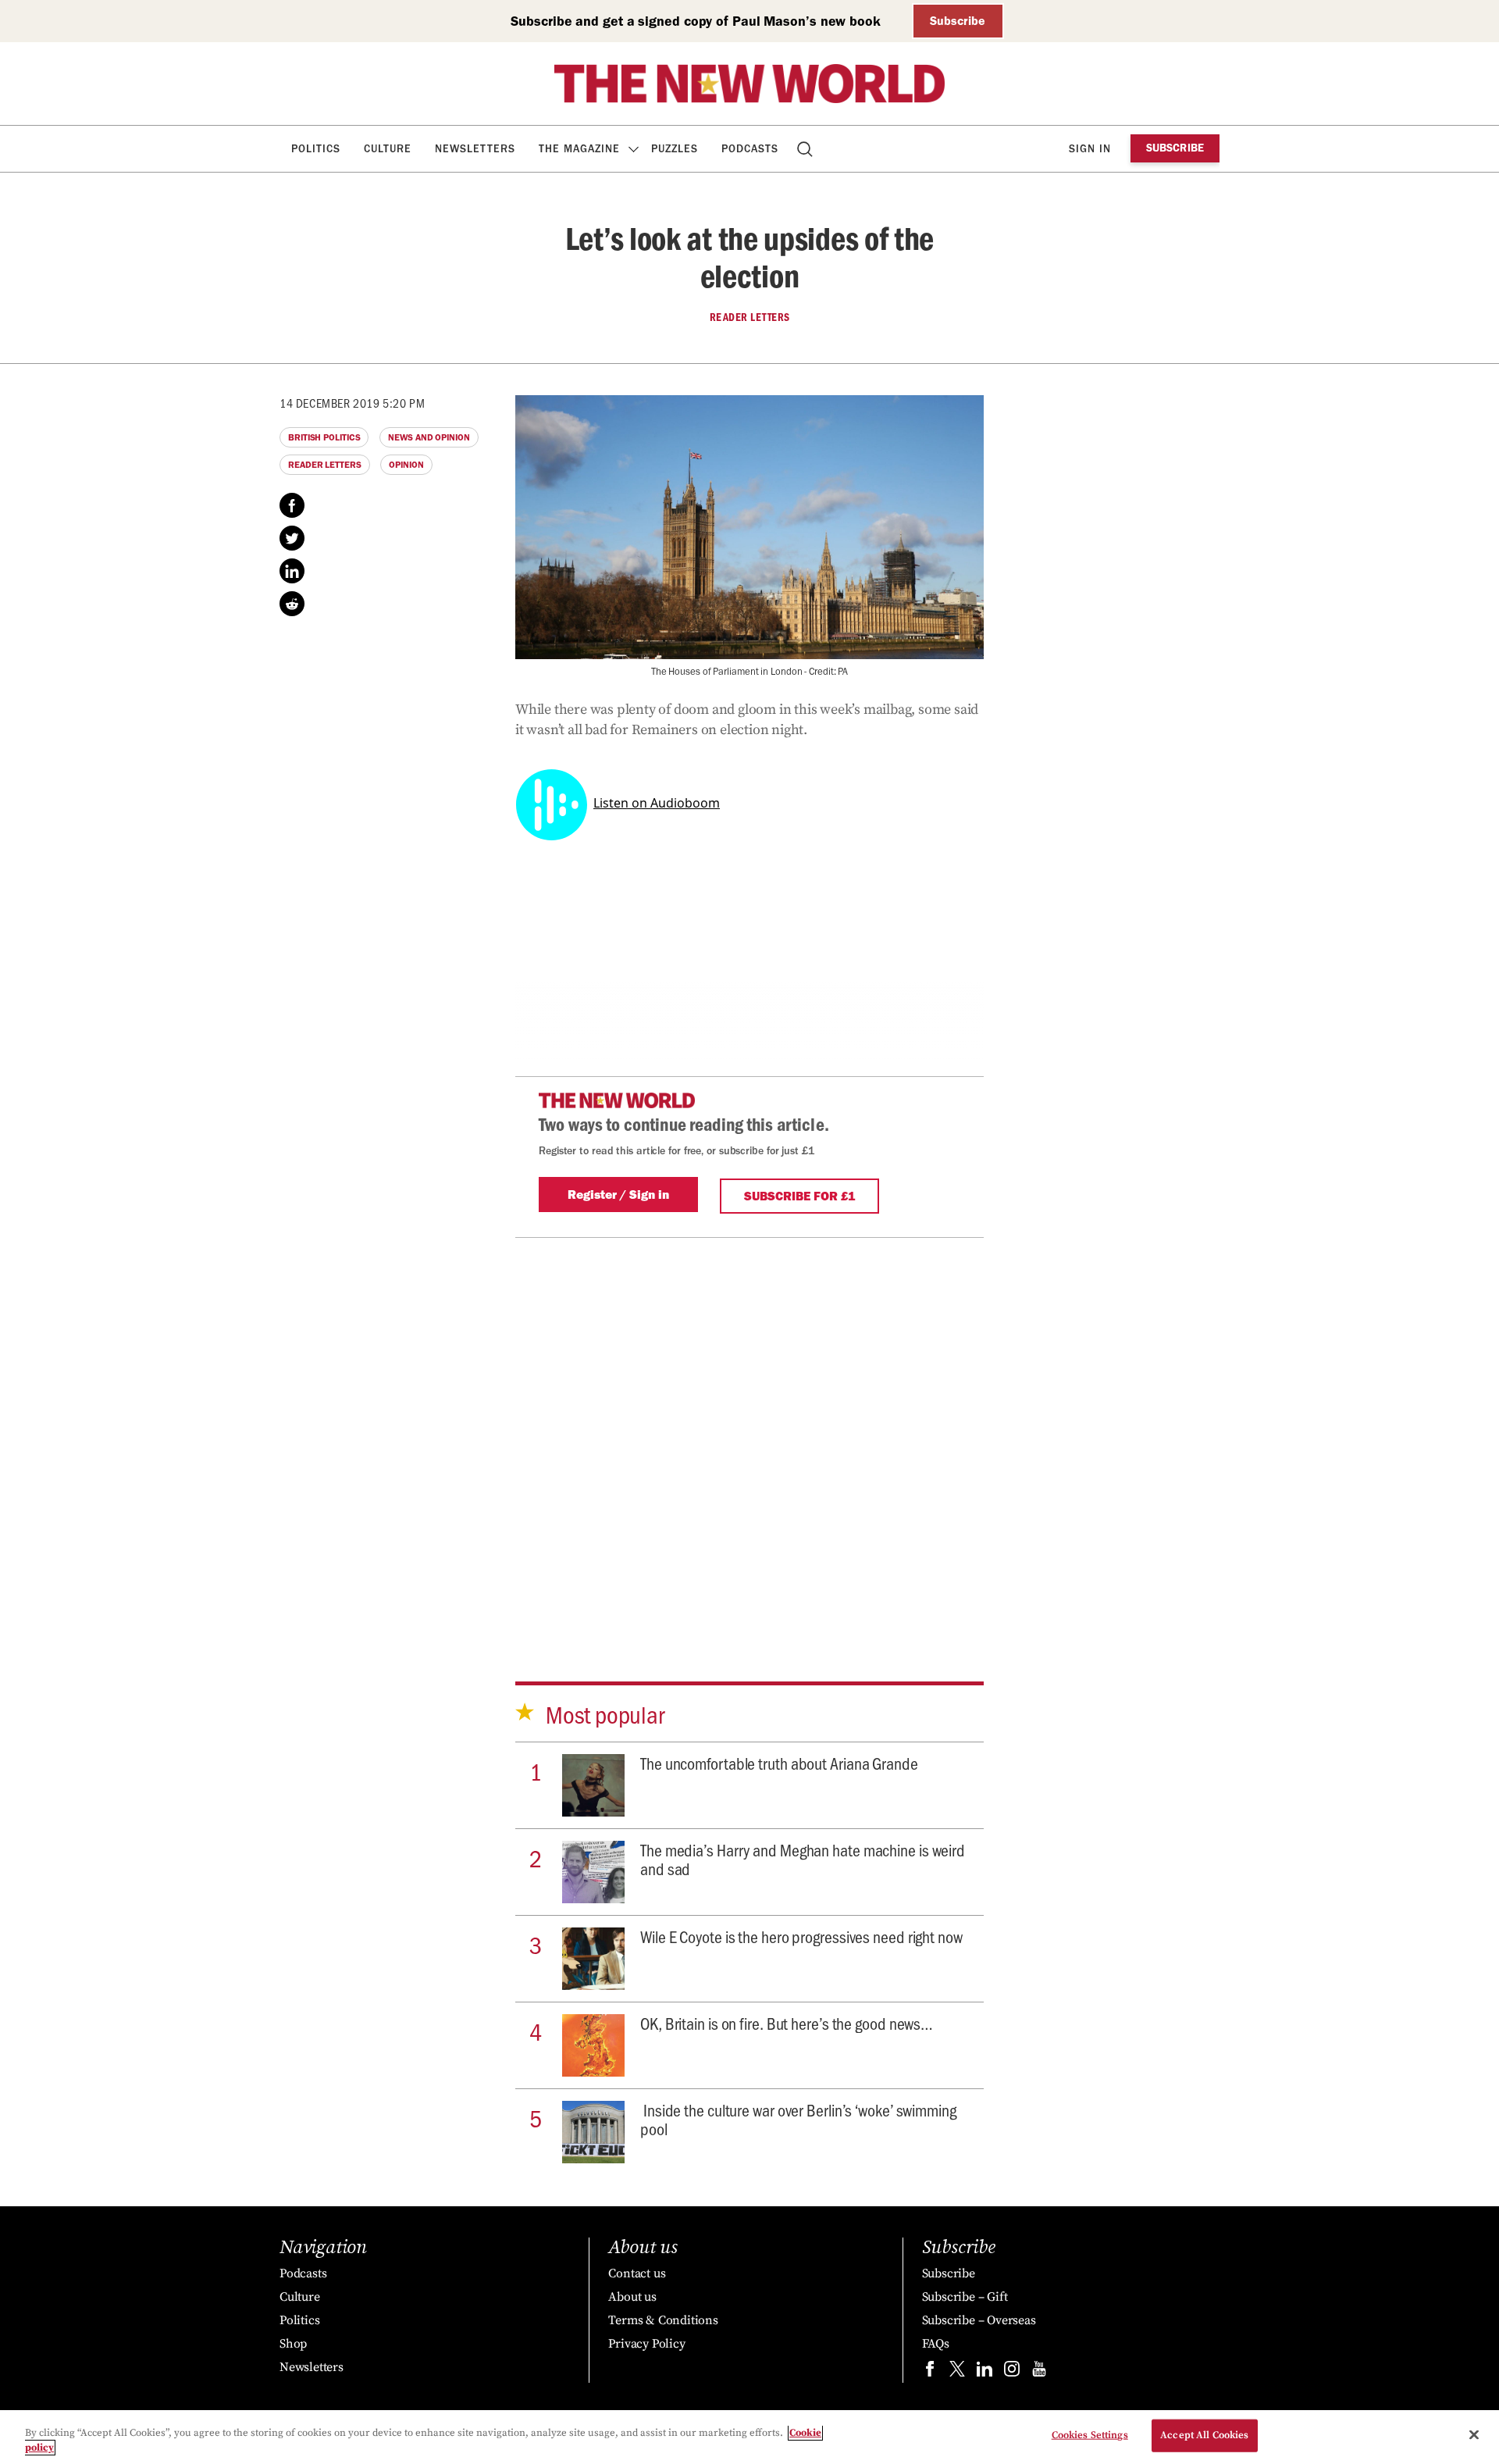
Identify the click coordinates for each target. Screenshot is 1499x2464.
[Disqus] (749, 1433)
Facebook (292, 505)
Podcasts (750, 149)
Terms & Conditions (663, 2320)
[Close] (1474, 2435)
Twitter (292, 538)
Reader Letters (750, 317)
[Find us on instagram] (1012, 2372)
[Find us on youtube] (1039, 2372)
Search (806, 149)
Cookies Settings (1090, 2435)
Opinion (406, 465)
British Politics (324, 437)
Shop (293, 2344)
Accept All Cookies (1204, 2435)
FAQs (936, 2344)
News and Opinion (429, 437)
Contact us (637, 2273)
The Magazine (579, 149)
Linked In (292, 571)
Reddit (292, 604)
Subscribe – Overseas (979, 2320)
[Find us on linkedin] (984, 2372)
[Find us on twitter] (957, 2372)
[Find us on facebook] (930, 2372)
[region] (749, 2437)
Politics (316, 149)
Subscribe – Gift (965, 2297)
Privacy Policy (646, 2344)
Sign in (1090, 149)
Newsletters (475, 149)
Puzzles (675, 149)
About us (632, 2297)
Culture (388, 149)
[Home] (749, 84)
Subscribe (958, 21)
